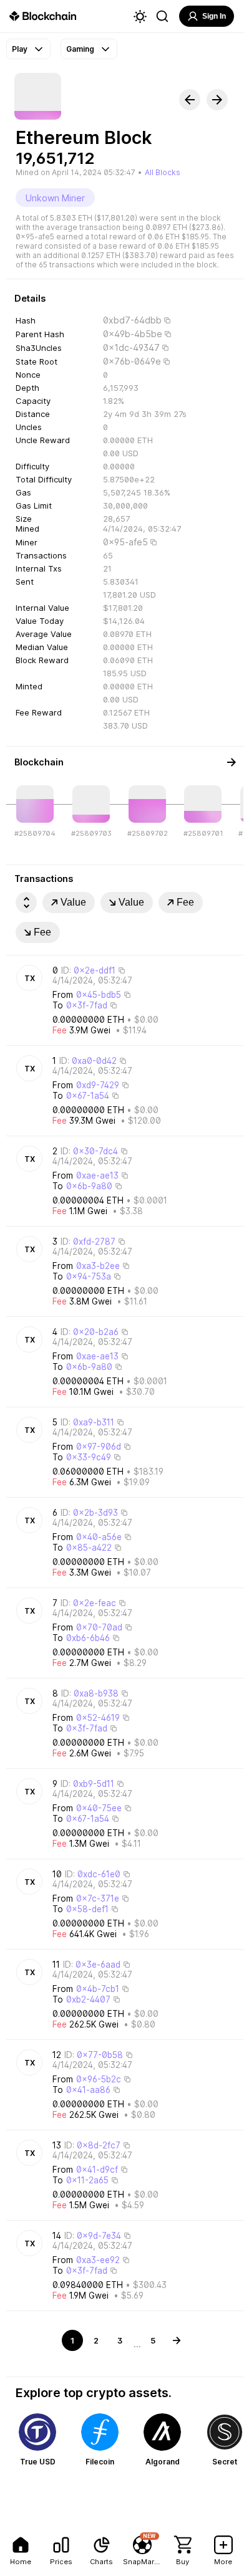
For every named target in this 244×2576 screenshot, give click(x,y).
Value (73, 902)
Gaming (80, 49)
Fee (185, 902)
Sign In (214, 16)
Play (20, 49)
